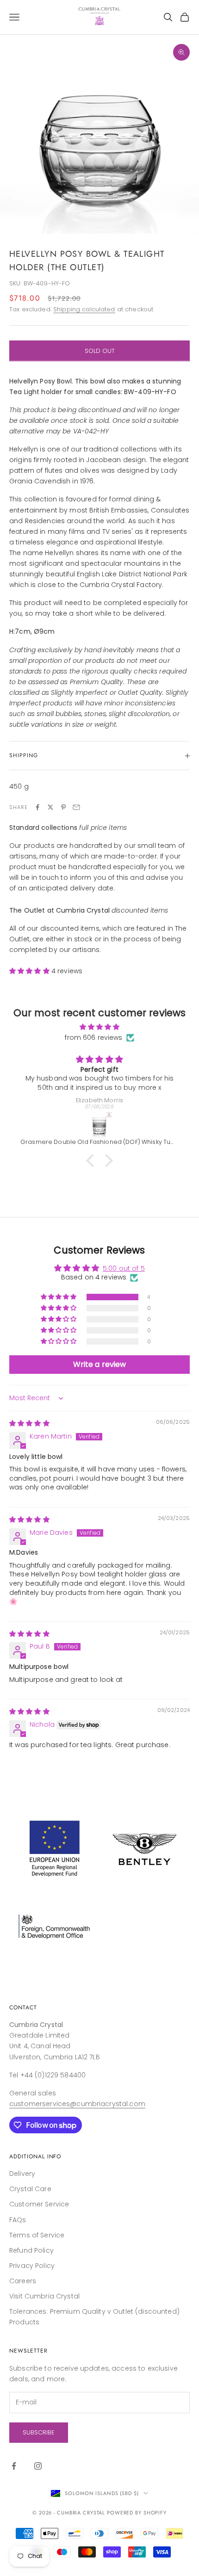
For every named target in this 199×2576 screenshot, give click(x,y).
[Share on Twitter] (50, 807)
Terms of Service (37, 2235)
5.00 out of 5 (124, 1268)
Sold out (100, 351)
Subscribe (39, 2432)
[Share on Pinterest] (63, 807)
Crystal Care (30, 2189)
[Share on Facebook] (37, 807)
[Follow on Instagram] (38, 2466)
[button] (30, 971)
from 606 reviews (93, 1038)
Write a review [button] (100, 1364)
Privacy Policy (32, 2266)
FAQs (18, 2220)
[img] (99, 1027)
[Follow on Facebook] (14, 2466)
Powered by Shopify (137, 2513)
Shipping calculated (84, 309)
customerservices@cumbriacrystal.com (77, 2104)
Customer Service (39, 2204)
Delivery (22, 2174)
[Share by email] (76, 807)
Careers (23, 2281)
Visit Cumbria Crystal (44, 2296)
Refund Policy (31, 2250)
